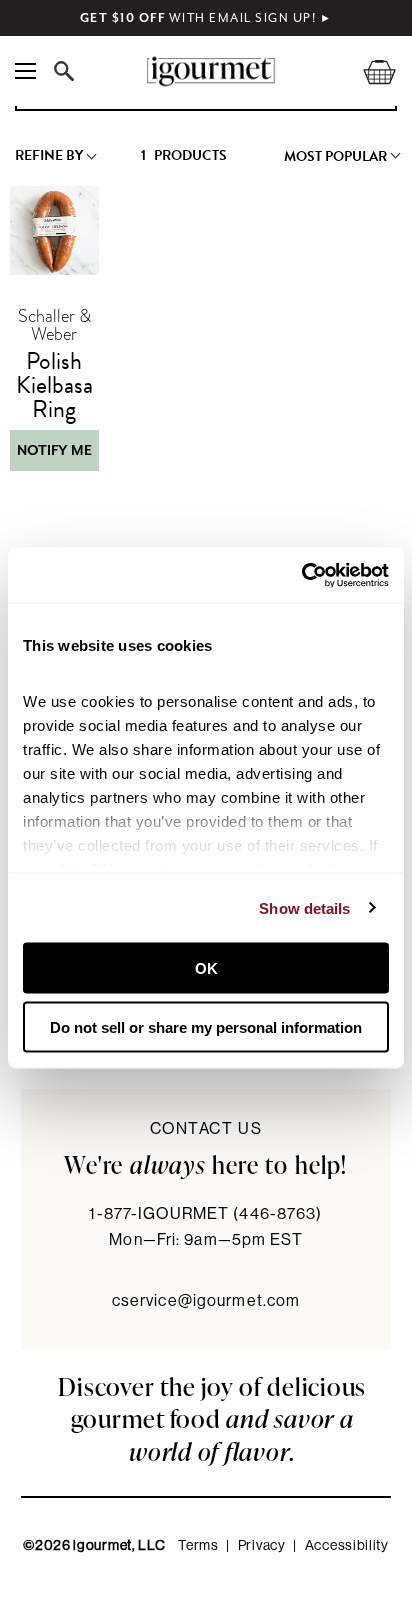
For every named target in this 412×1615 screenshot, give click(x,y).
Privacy (262, 1546)
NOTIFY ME (54, 450)
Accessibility (347, 1546)
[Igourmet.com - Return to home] (210, 71)
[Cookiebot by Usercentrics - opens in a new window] (301, 575)
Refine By (49, 156)
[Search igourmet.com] (69, 71)
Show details (304, 907)
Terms (198, 1546)
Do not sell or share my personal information (206, 1026)
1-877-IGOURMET (205, 1214)
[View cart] (367, 71)
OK (206, 968)
